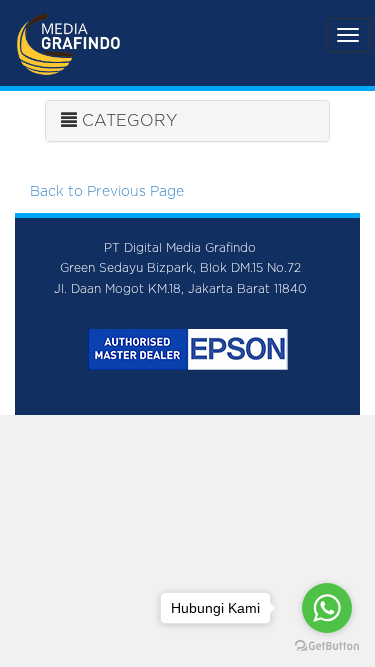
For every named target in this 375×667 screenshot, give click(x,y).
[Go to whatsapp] (327, 608)
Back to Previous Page (107, 192)
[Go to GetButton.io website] (327, 646)
